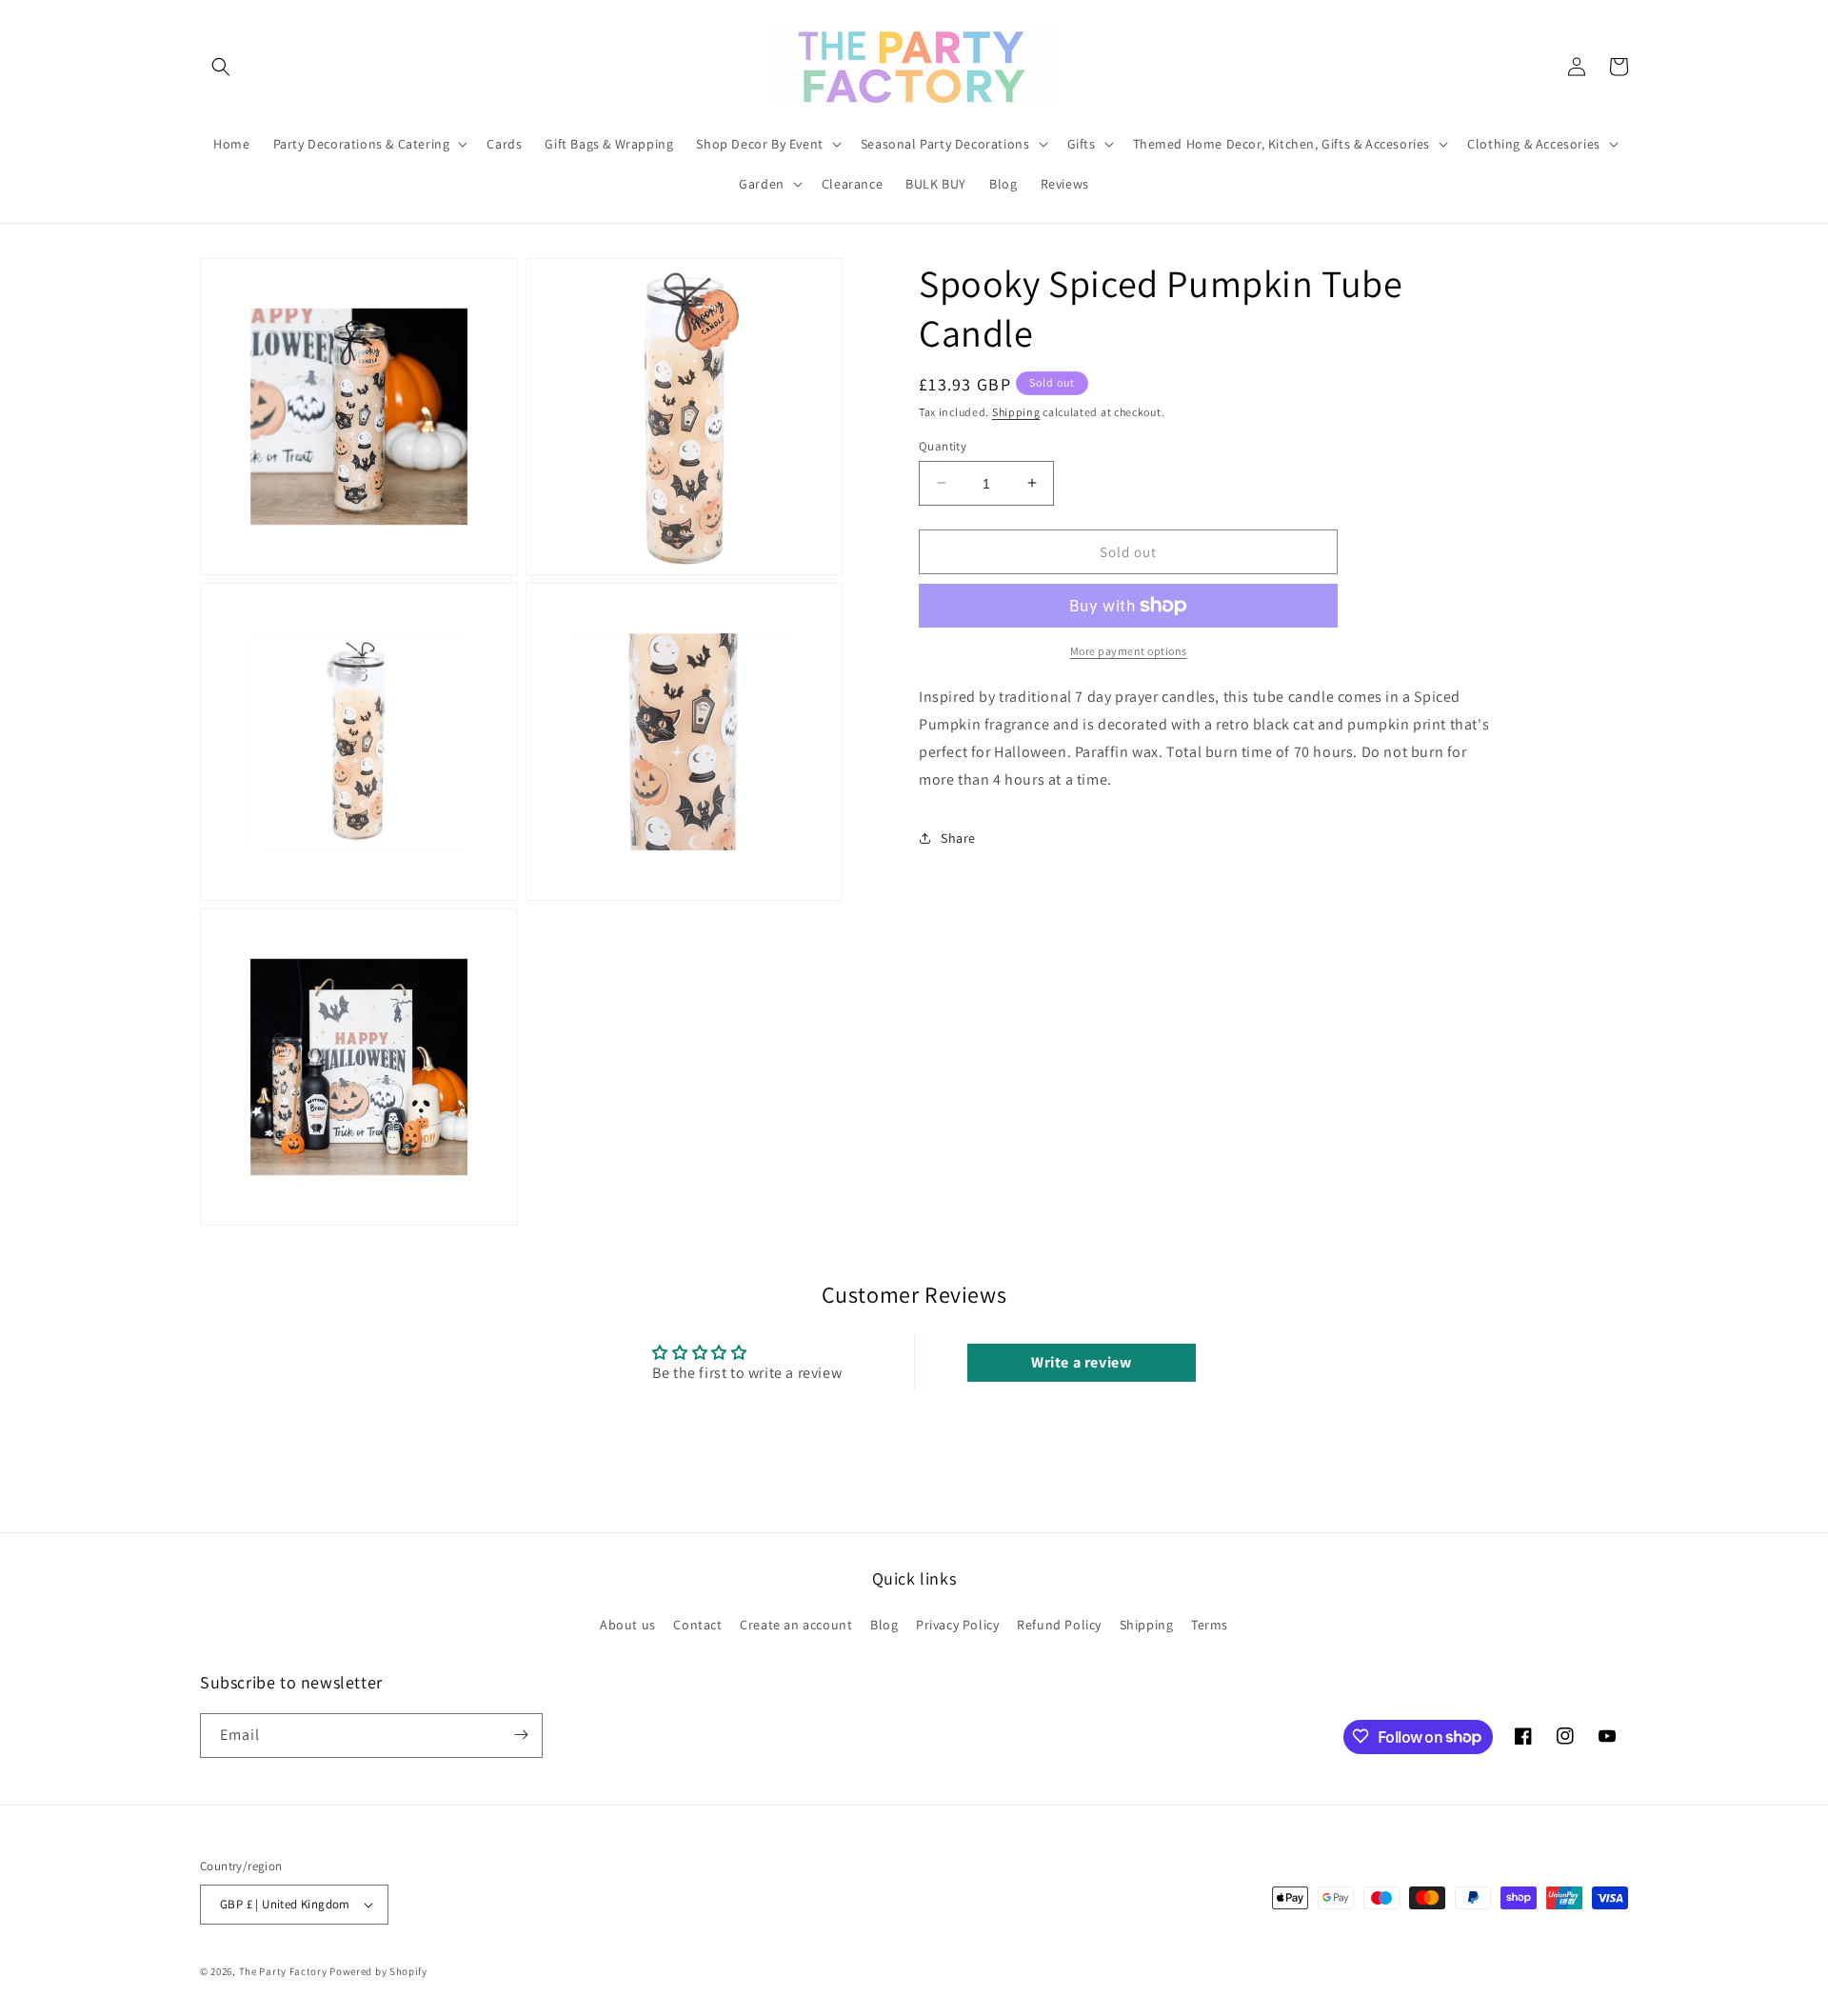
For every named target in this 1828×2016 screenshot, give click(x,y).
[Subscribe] (521, 1735)
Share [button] (958, 837)
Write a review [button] (1081, 1362)
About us (628, 1625)
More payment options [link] (1129, 651)
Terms (1210, 1625)
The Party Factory (283, 1971)
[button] (221, 67)
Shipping (1016, 412)
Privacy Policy (957, 1625)
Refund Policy (1059, 1625)
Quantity (943, 445)
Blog (884, 1625)
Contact (697, 1625)
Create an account (796, 1625)
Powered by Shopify (378, 1971)
